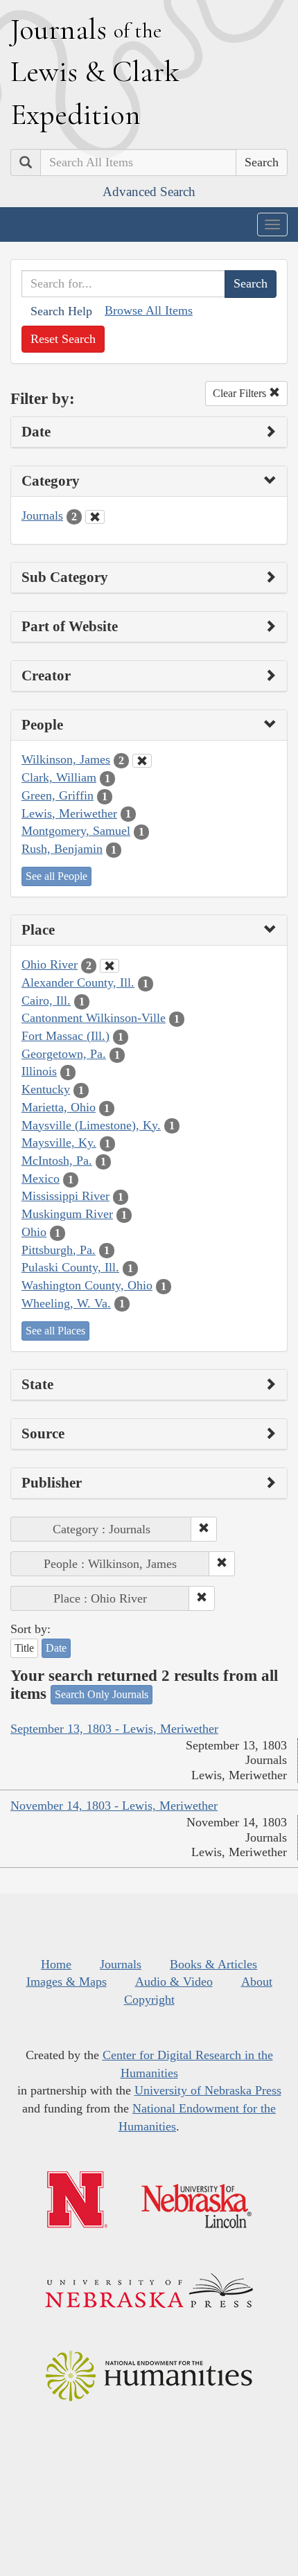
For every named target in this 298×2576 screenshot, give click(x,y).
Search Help (61, 311)
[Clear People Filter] (142, 761)
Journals (42, 515)
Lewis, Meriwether (69, 813)
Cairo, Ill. (46, 1000)
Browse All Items (149, 310)
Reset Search (63, 339)
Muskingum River (67, 1214)
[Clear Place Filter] (109, 966)
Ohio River (50, 964)
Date (56, 1648)
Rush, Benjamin (62, 849)
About (257, 1982)
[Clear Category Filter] (95, 517)
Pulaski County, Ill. (70, 1267)
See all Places (55, 1331)
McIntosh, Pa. (57, 1161)
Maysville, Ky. (59, 1143)
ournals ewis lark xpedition (95, 71)
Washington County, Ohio (87, 1285)
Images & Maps (67, 1982)
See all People (56, 876)
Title (24, 1648)
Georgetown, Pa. (64, 1054)
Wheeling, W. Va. (66, 1303)
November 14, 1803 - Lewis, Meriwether (114, 1806)
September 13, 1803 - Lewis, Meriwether (114, 1729)
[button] (204, 1529)
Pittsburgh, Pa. (59, 1250)
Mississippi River (65, 1196)
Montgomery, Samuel (76, 831)
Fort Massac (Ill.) (65, 1036)
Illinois (39, 1071)
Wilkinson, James (66, 759)
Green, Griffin (58, 795)
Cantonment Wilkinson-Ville (94, 1018)
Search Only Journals (102, 1694)
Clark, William (59, 777)
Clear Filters (241, 393)
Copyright (149, 2000)
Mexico (41, 1179)
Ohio (34, 1232)
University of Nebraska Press (208, 2090)
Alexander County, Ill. (78, 982)
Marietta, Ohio (59, 1107)
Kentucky (46, 1089)
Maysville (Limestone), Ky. (91, 1125)
